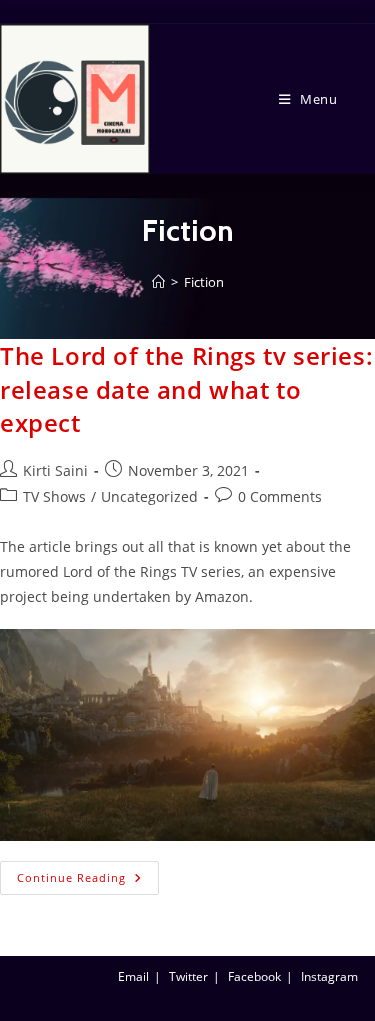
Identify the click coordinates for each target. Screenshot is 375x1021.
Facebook (254, 976)
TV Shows (54, 496)
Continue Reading (88, 873)
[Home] (158, 282)
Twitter (188, 976)
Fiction (204, 282)
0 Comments (280, 496)
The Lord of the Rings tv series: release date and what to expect (186, 389)
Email (133, 976)
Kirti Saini (55, 470)
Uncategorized (149, 496)
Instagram (329, 976)
